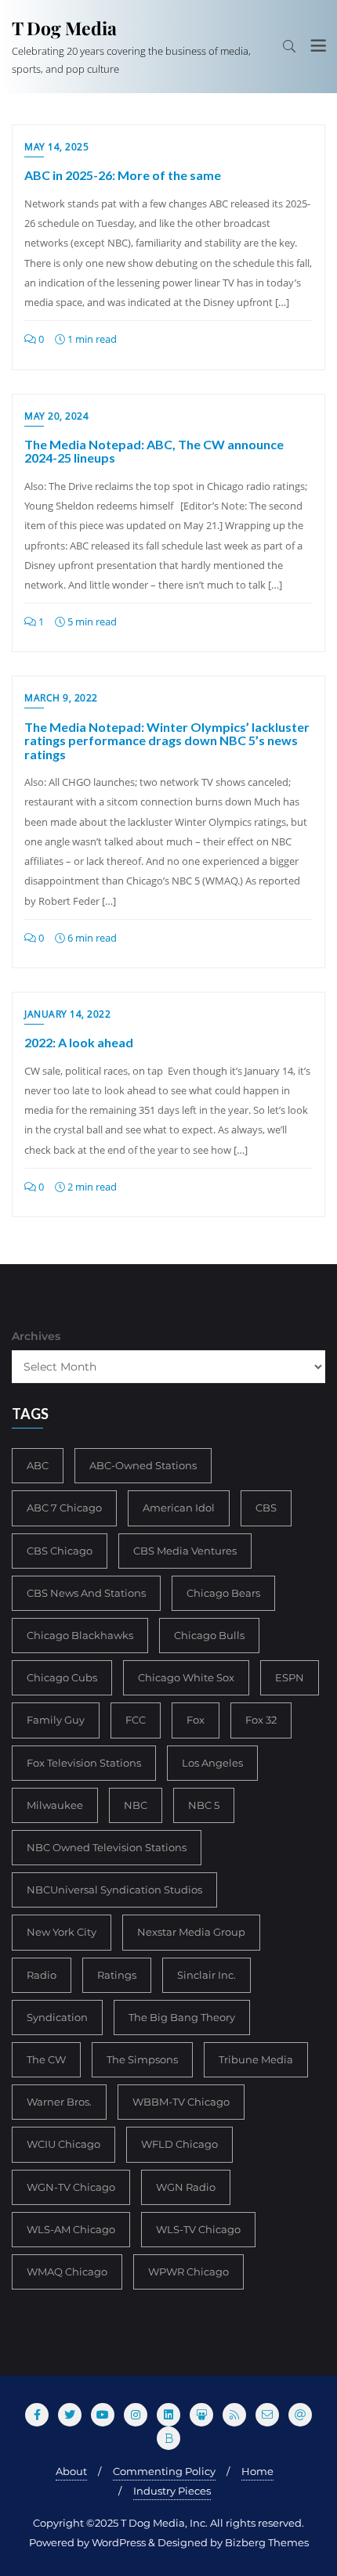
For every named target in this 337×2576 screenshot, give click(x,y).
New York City (62, 1932)
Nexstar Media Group (191, 1932)
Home (257, 2471)
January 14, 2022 (67, 1014)
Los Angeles (212, 1763)
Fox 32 (261, 1720)
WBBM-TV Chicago (181, 2102)
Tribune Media (256, 2059)
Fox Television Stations (84, 1763)
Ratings (117, 1975)
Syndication (57, 2017)
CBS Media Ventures (185, 1551)
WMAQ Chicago (67, 2272)
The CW (46, 2059)
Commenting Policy (164, 2471)
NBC (136, 1805)
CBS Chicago (60, 1551)
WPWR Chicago (188, 2272)
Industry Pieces (172, 2491)
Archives (36, 1336)
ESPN (290, 1677)
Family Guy (56, 1720)
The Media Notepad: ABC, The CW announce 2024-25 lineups (154, 451)
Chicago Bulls (209, 1635)
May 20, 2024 (56, 416)
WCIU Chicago (63, 2144)
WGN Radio (186, 2187)
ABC (38, 1465)
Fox (196, 1720)
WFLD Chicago (179, 2144)
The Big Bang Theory (182, 2017)
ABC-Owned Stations (143, 1465)
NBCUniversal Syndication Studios (114, 1890)
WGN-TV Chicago (71, 2187)
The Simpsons (142, 2059)
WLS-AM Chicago (71, 2229)
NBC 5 (204, 1805)
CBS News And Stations (86, 1593)
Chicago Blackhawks (80, 1635)
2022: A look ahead (79, 1042)
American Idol (179, 1508)
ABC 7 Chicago (64, 1508)
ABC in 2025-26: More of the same (123, 175)
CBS (266, 1508)
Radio (42, 1975)
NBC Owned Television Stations (107, 1847)
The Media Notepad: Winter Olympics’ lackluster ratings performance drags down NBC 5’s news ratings (167, 740)
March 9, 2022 (61, 698)
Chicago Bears (223, 1593)
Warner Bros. (59, 2102)
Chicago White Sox (186, 1677)
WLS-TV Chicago (198, 2229)
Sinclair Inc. (207, 1975)
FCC (136, 1720)
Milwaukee (55, 1805)
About (71, 2471)
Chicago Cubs (62, 1677)
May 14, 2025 (56, 147)
